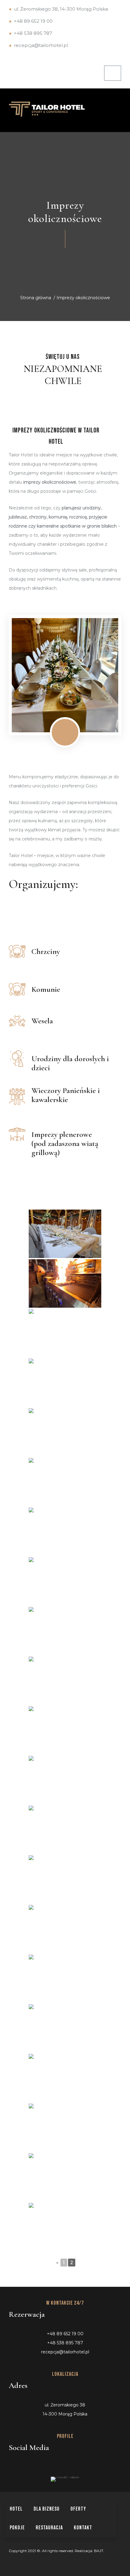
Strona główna (36, 298)
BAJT (99, 2551)
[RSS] (44, 2465)
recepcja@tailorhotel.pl (41, 45)
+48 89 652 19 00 (33, 21)
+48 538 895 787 (33, 33)
